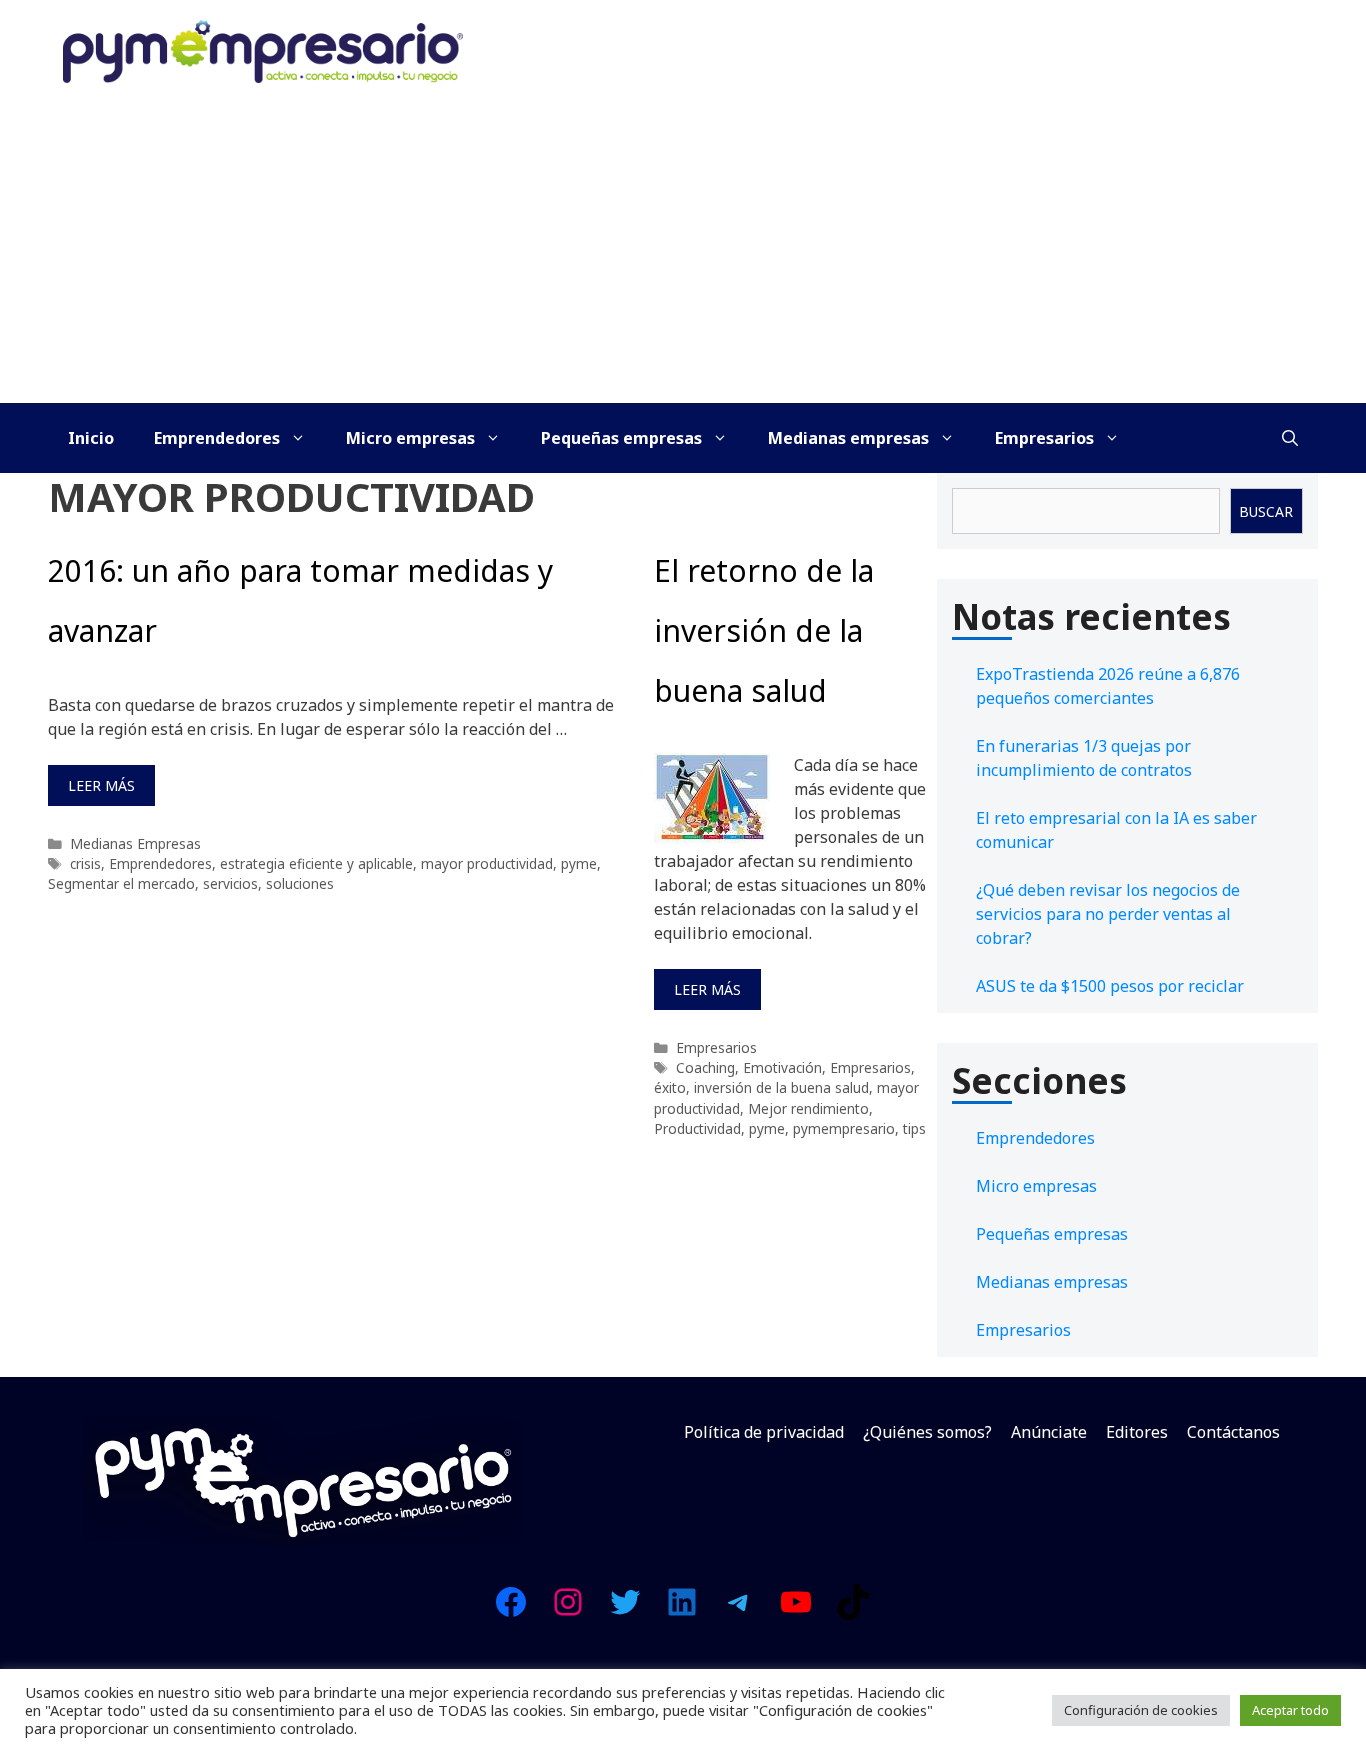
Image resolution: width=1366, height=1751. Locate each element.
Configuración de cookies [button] (1141, 1710)
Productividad (697, 1128)
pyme (579, 863)
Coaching (705, 1067)
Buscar (1266, 511)
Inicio (91, 438)
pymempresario (844, 1128)
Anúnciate (1049, 1432)
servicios (230, 883)
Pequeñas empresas (621, 438)
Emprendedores (217, 438)
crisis (85, 863)
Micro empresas (410, 438)
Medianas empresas (848, 438)
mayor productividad (487, 863)
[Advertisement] (683, 253)
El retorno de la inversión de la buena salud (764, 630)
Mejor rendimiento (808, 1108)
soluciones (300, 883)
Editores (1137, 1432)
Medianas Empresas (135, 843)
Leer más (101, 785)
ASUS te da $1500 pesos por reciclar (1110, 986)
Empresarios (1044, 438)
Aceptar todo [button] (1290, 1710)
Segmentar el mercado (121, 883)
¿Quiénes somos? (927, 1432)
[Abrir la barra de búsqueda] (1290, 438)
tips (914, 1128)
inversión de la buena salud (781, 1087)
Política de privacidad (764, 1432)
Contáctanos (1233, 1432)
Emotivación (782, 1067)
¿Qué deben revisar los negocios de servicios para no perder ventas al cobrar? (1108, 914)
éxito (670, 1087)
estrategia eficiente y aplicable (316, 863)
